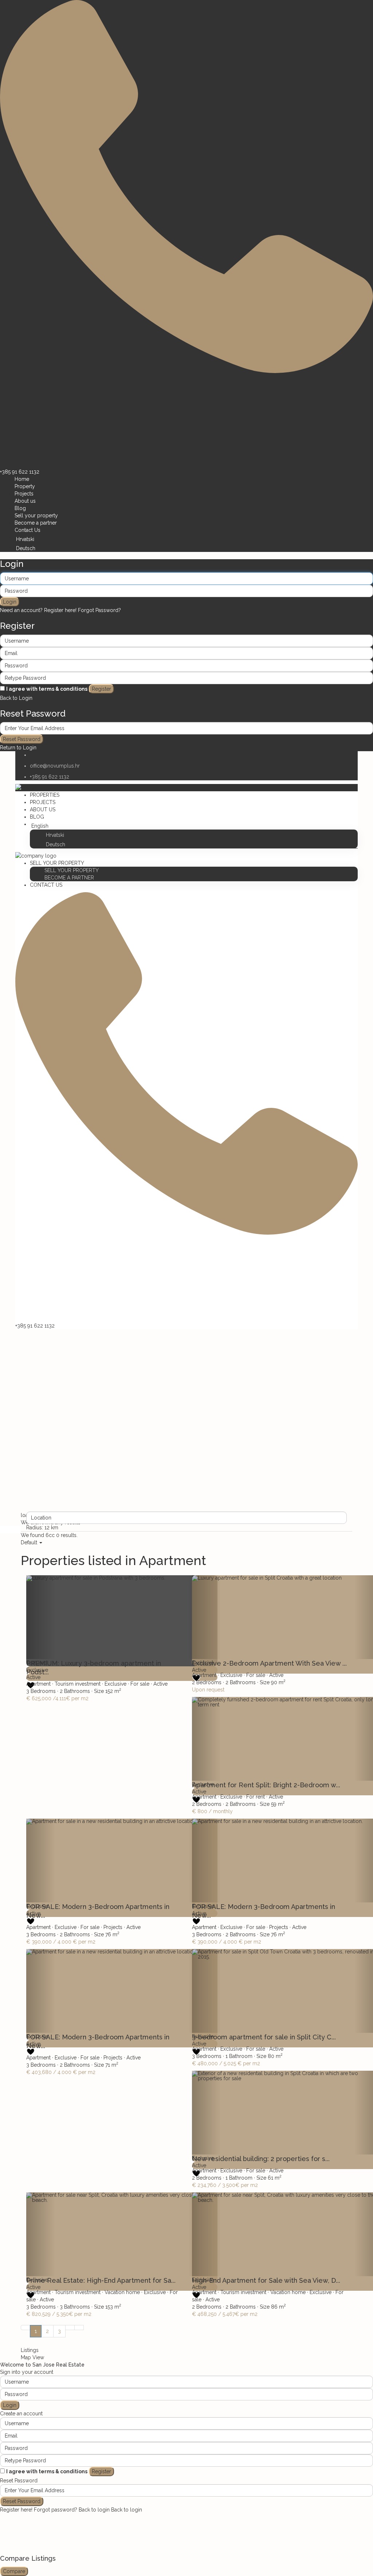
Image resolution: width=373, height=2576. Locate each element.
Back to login (94, 2510)
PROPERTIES (45, 795)
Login (10, 602)
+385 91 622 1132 (20, 472)
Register (101, 689)
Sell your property (36, 515)
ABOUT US (43, 809)
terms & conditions (63, 689)
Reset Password (22, 739)
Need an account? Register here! (38, 610)
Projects (24, 494)
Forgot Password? (99, 610)
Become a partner (36, 523)
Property (25, 486)
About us (25, 501)
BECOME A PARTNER (69, 878)
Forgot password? (56, 2510)
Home (22, 479)
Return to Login (18, 748)
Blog (20, 508)
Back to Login (16, 698)
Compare (14, 2571)
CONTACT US (46, 885)
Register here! (16, 2510)
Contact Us (28, 530)
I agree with (47, 689)
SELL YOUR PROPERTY (57, 863)
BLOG (37, 817)
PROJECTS (43, 802)
